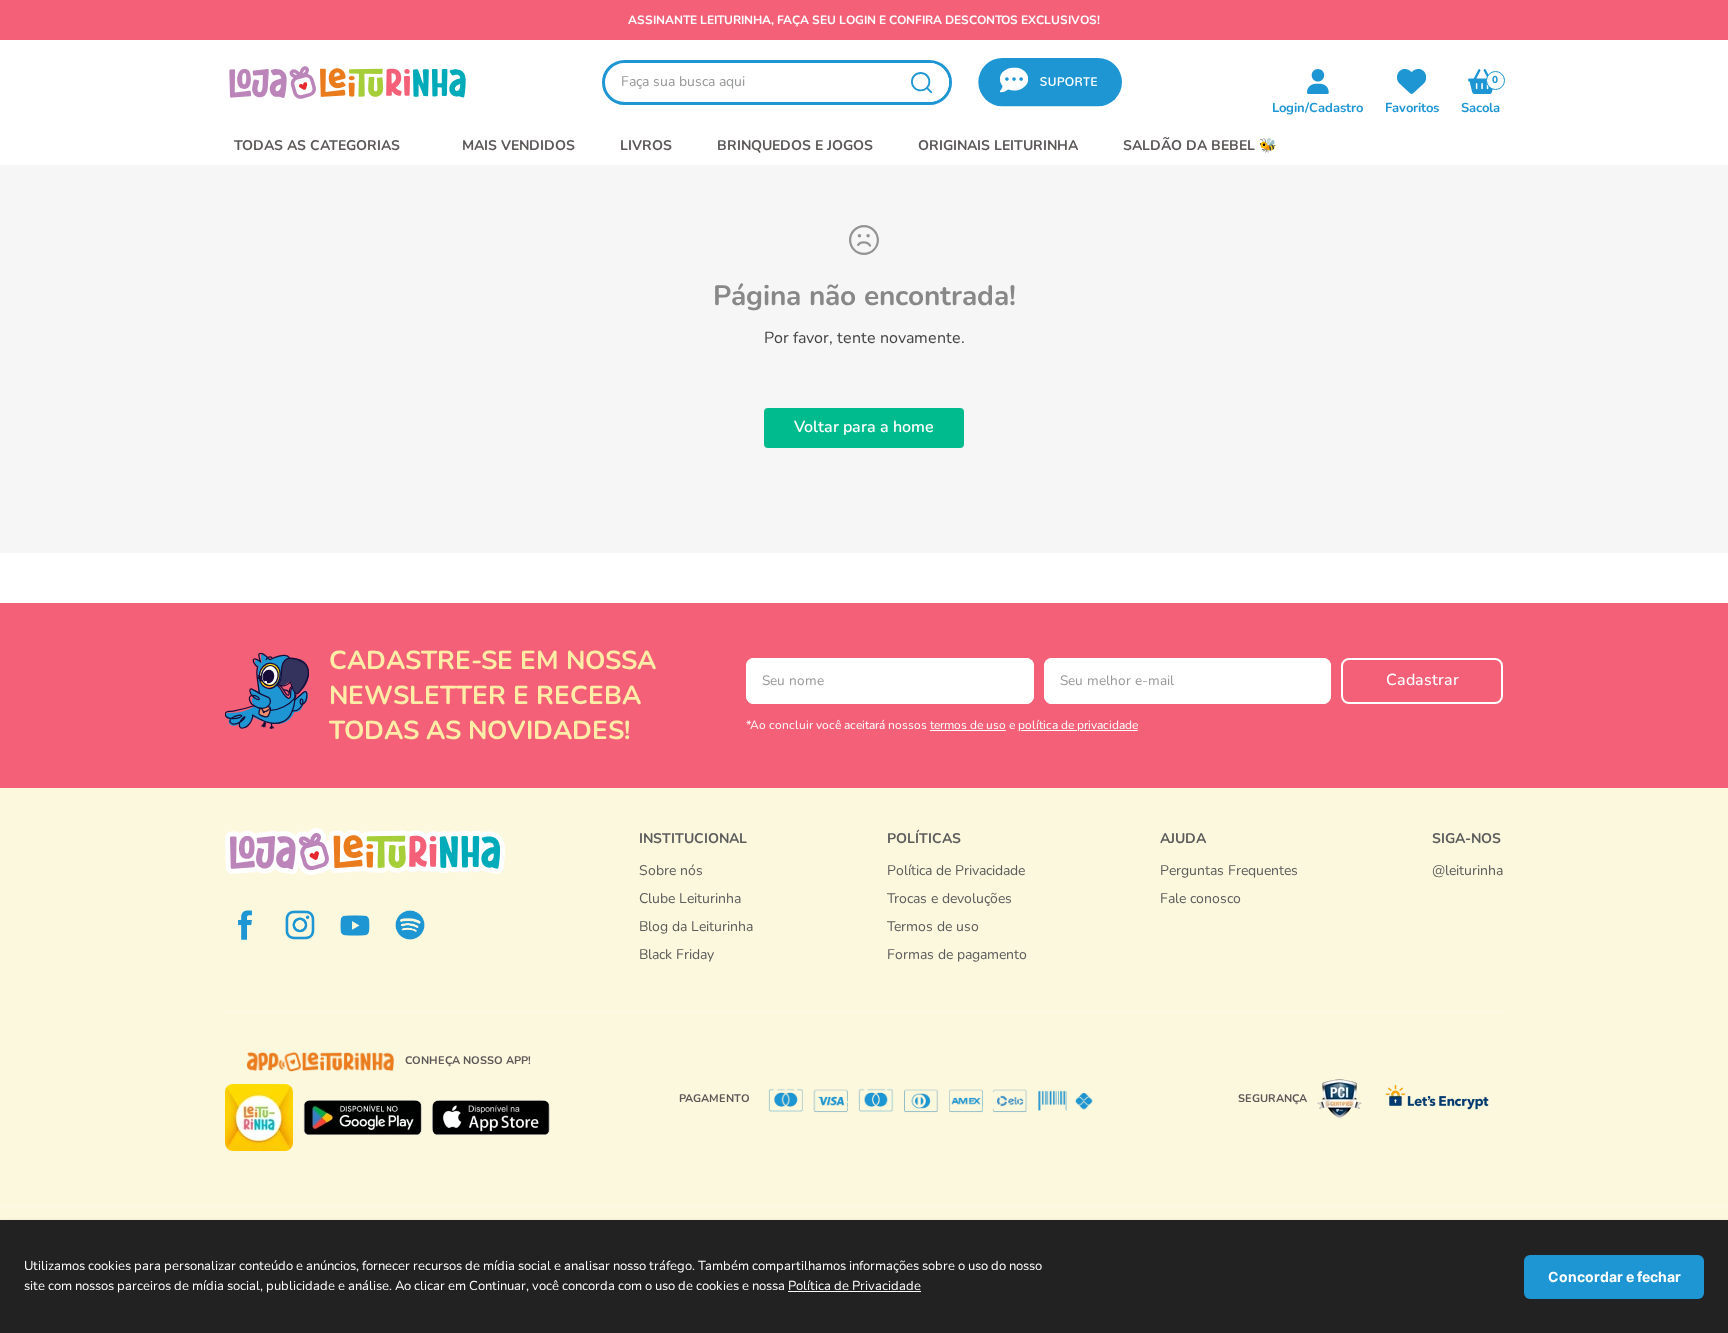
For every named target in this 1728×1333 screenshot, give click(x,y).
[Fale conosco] (1467, 891)
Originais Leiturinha (998, 145)
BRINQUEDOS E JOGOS (795, 145)
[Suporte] (1229, 919)
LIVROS (646, 145)
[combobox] (777, 82)
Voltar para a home (864, 427)
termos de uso (968, 725)
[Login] (1412, 81)
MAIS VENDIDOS (518, 145)
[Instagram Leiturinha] (300, 925)
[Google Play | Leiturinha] (362, 1118)
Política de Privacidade (854, 1286)
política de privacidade (1078, 725)
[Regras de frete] (957, 976)
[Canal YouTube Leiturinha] (355, 925)
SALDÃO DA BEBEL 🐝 (1199, 145)
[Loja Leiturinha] (365, 851)
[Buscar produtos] (921, 82)
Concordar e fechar (1614, 1276)
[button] (1050, 82)
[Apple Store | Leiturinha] (491, 1118)
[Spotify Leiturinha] (410, 925)
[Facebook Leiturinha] (245, 925)
